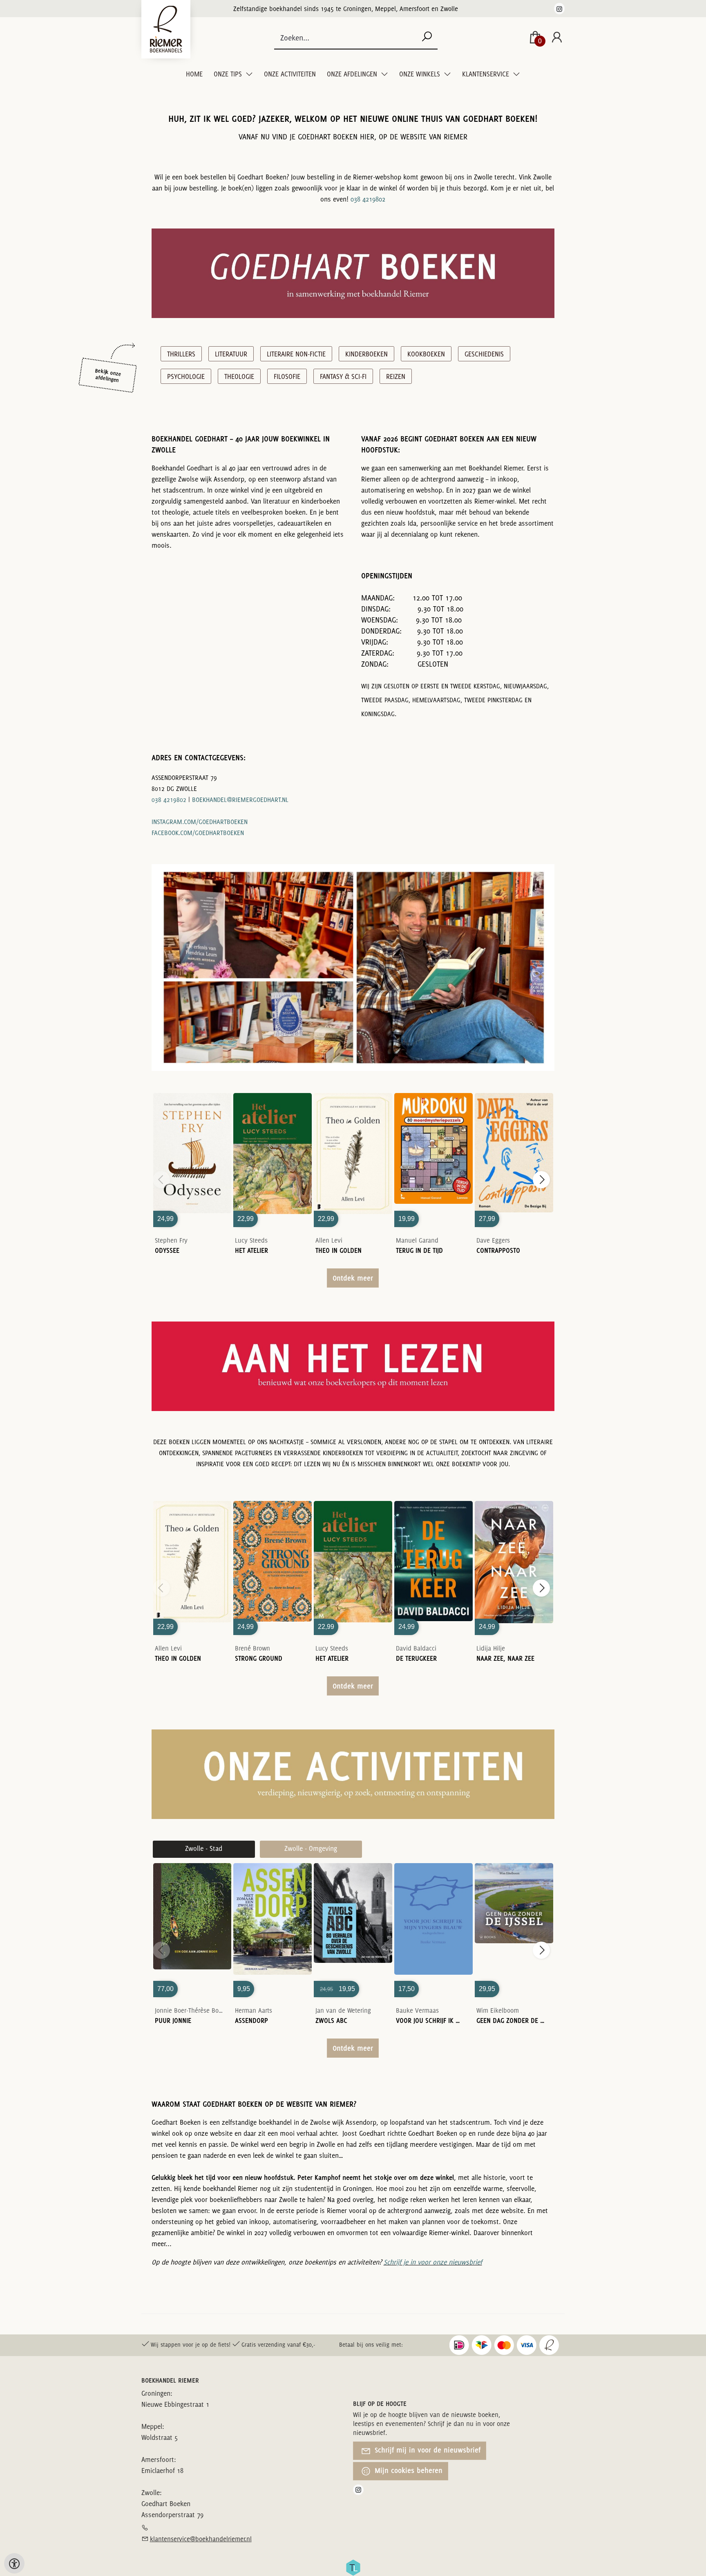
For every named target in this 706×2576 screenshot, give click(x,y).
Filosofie (287, 376)
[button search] (427, 37)
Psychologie (186, 376)
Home (194, 74)
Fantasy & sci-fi (343, 376)
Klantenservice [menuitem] (486, 74)
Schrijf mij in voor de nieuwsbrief (427, 2450)
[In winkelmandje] (192, 1147)
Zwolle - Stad (204, 1848)
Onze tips (229, 74)
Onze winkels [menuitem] (420, 74)
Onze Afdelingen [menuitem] (353, 74)
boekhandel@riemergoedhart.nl (240, 800)
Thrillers (181, 354)
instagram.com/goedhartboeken (200, 822)
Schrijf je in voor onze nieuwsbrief (433, 2262)
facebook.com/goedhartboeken (198, 833)
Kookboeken (426, 354)
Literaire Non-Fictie (296, 354)
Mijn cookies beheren (408, 2470)
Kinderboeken (366, 354)
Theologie (239, 376)
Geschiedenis (484, 354)
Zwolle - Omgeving (311, 1848)
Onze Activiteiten (290, 74)
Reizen (396, 376)
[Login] (557, 38)
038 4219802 (368, 199)
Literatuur (231, 354)
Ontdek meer (353, 1278)
